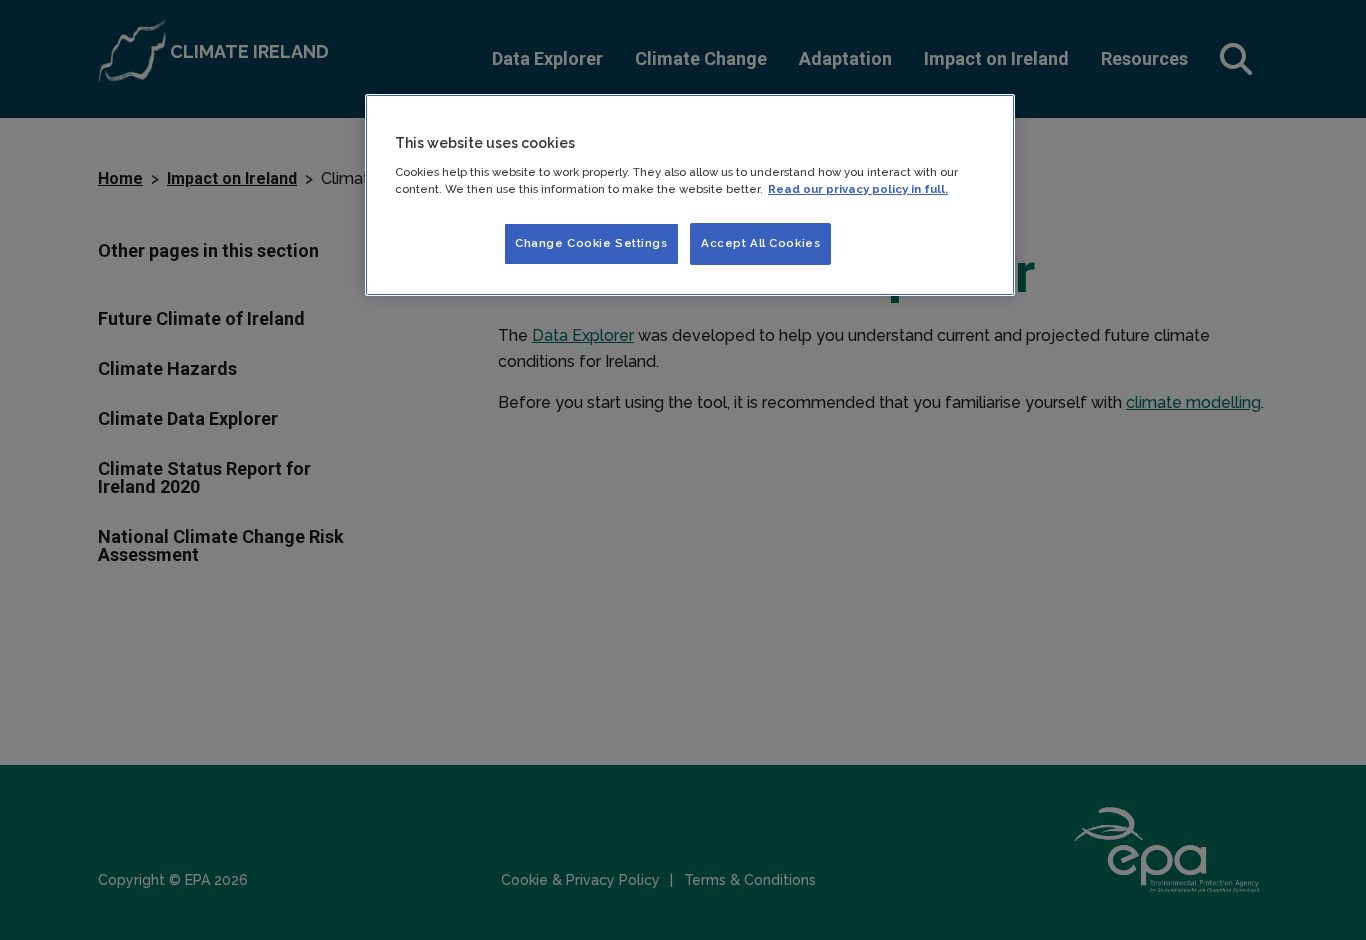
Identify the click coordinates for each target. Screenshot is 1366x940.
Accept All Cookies (760, 243)
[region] (690, 195)
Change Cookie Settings (591, 243)
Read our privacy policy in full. (858, 189)
